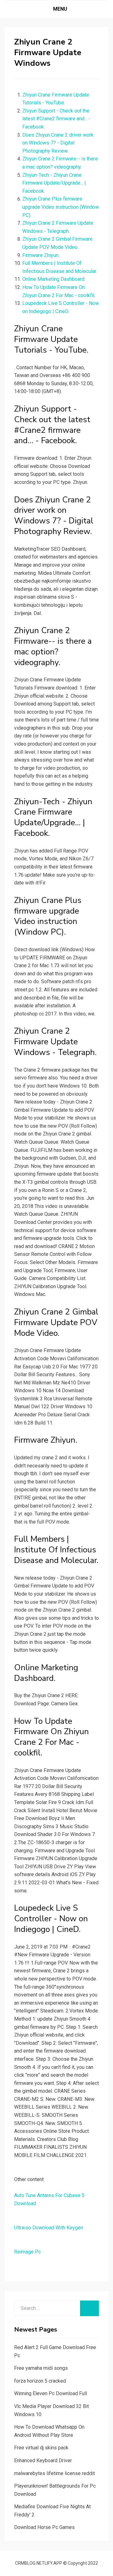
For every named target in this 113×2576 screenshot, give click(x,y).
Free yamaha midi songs (41, 2368)
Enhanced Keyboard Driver (43, 2461)
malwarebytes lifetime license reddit (54, 2473)
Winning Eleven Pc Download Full (51, 2393)
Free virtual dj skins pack (41, 2448)
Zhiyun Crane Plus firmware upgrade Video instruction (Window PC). (61, 207)
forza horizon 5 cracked (40, 2381)
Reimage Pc (27, 2252)
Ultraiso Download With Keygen (49, 2228)
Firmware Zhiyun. (41, 255)
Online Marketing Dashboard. (54, 279)
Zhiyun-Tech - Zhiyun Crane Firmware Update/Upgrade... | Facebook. (54, 183)
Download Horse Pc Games (44, 2527)
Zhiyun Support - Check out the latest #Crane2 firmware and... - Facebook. (56, 119)
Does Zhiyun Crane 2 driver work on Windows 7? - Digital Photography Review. (58, 143)
